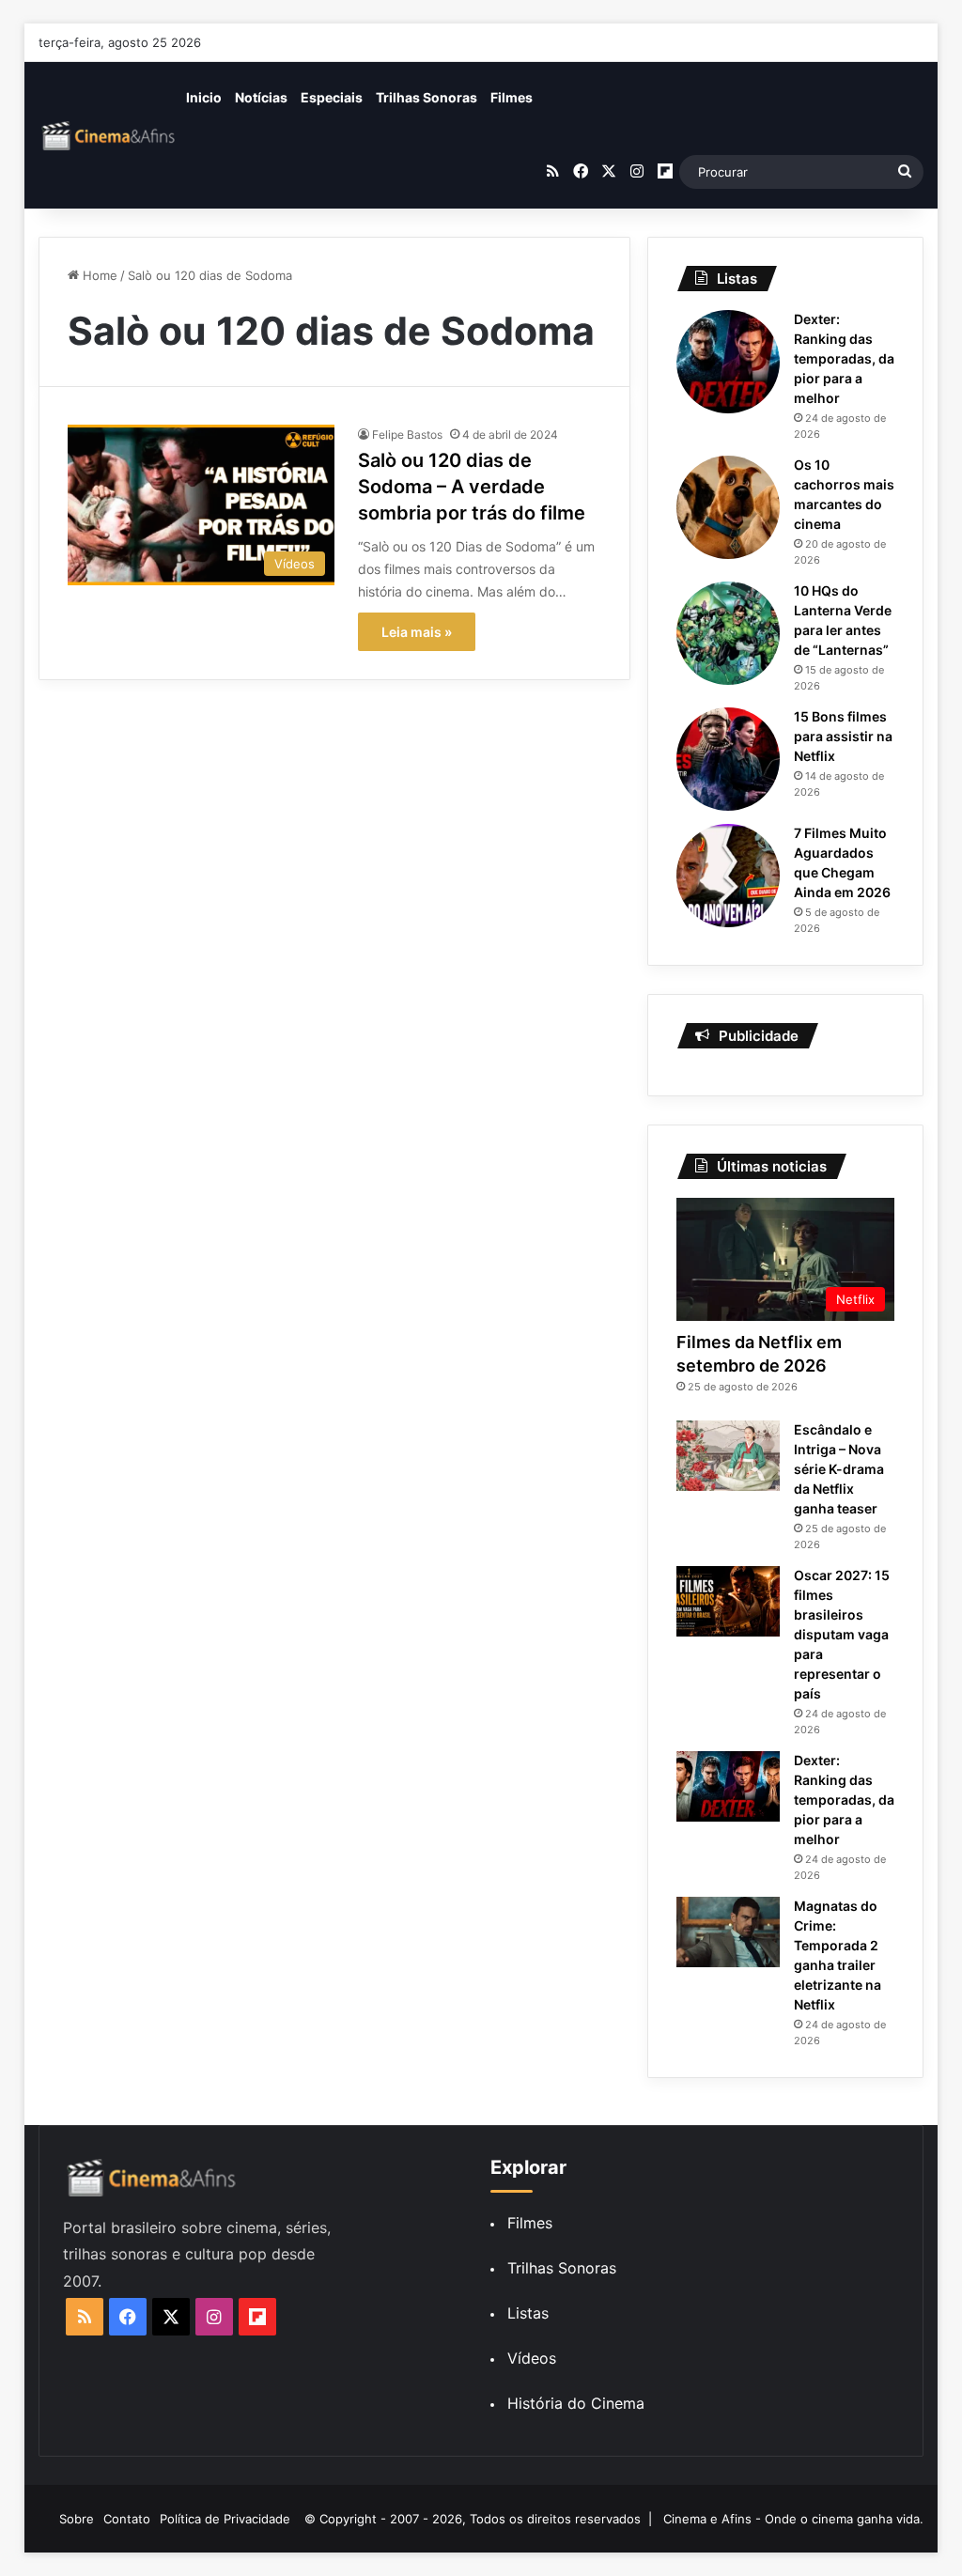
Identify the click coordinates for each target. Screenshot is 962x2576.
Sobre (77, 2519)
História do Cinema (576, 2403)
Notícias (261, 97)
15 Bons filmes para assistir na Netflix (843, 736)
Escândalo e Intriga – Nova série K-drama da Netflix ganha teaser (839, 1469)
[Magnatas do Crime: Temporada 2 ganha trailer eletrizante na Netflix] (728, 1932)
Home (98, 275)
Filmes (512, 97)
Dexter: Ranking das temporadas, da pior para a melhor (844, 358)
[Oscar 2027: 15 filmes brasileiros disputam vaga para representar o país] (728, 1601)
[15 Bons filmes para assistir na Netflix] (728, 759)
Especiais (332, 97)
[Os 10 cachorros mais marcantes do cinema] (728, 507)
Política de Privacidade (225, 2519)
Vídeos (532, 2358)
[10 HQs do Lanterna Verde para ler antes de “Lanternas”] (728, 633)
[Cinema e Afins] (109, 135)
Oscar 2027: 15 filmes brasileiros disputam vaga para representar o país (842, 1634)
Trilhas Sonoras (427, 97)
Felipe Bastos (407, 435)
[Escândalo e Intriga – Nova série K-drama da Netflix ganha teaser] (728, 1456)
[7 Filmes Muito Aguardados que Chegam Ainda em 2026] (728, 876)
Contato (127, 2519)
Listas (528, 2313)
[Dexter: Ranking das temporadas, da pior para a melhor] (728, 362)
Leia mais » (417, 632)
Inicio (204, 97)
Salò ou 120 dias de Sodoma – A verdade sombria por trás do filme (472, 487)
